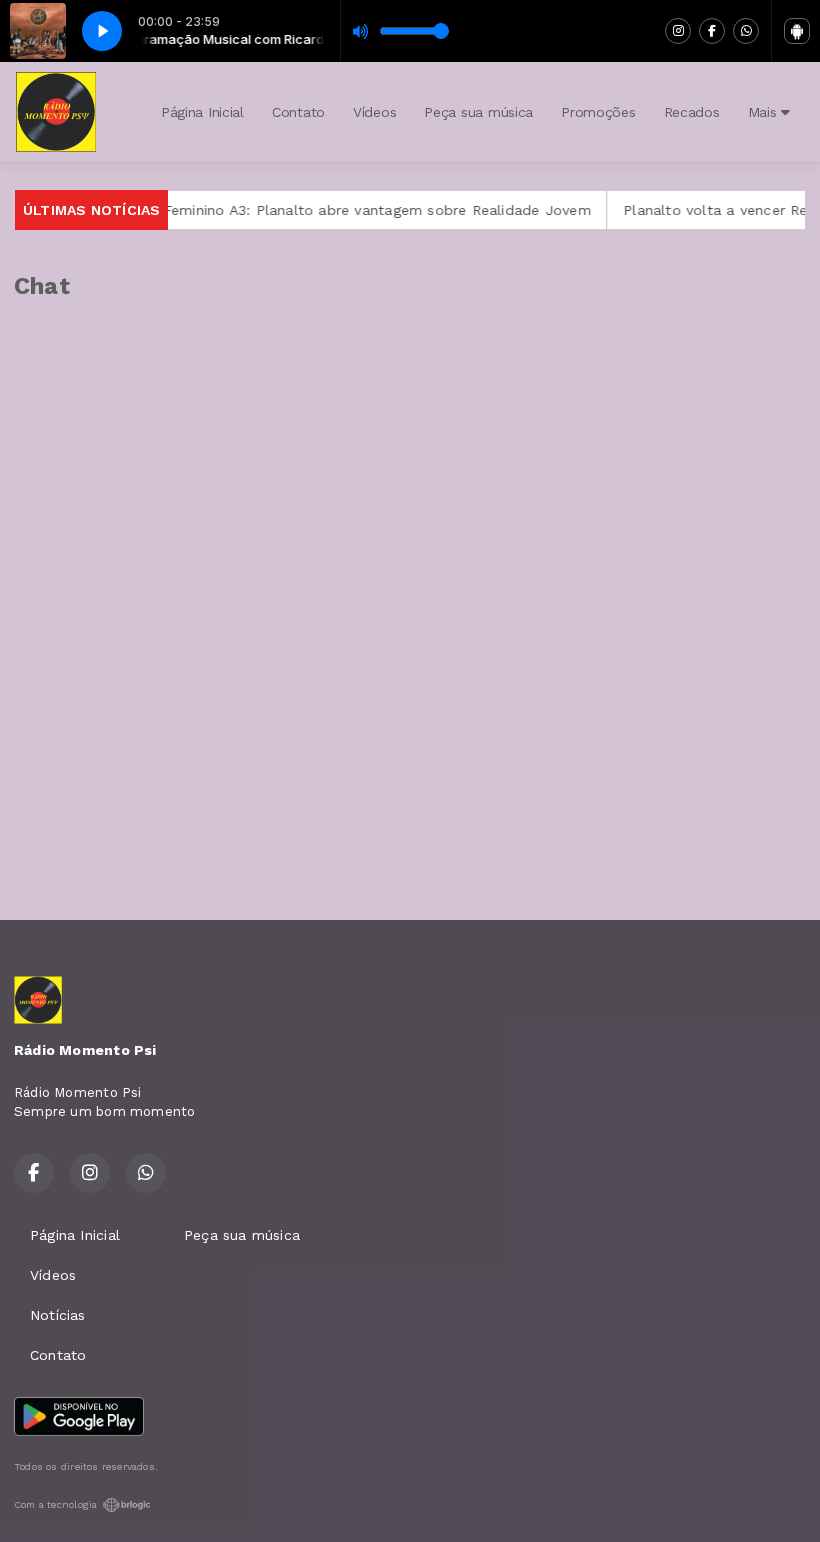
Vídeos (374, 112)
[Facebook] (712, 31)
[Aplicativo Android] (797, 31)
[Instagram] (678, 31)
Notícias (58, 1315)
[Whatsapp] (746, 31)
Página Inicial (202, 112)
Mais (765, 112)
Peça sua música (478, 112)
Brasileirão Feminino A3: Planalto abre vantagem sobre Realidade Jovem (318, 210)
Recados (692, 112)
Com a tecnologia (55, 1504)
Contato (298, 112)
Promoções (598, 112)
